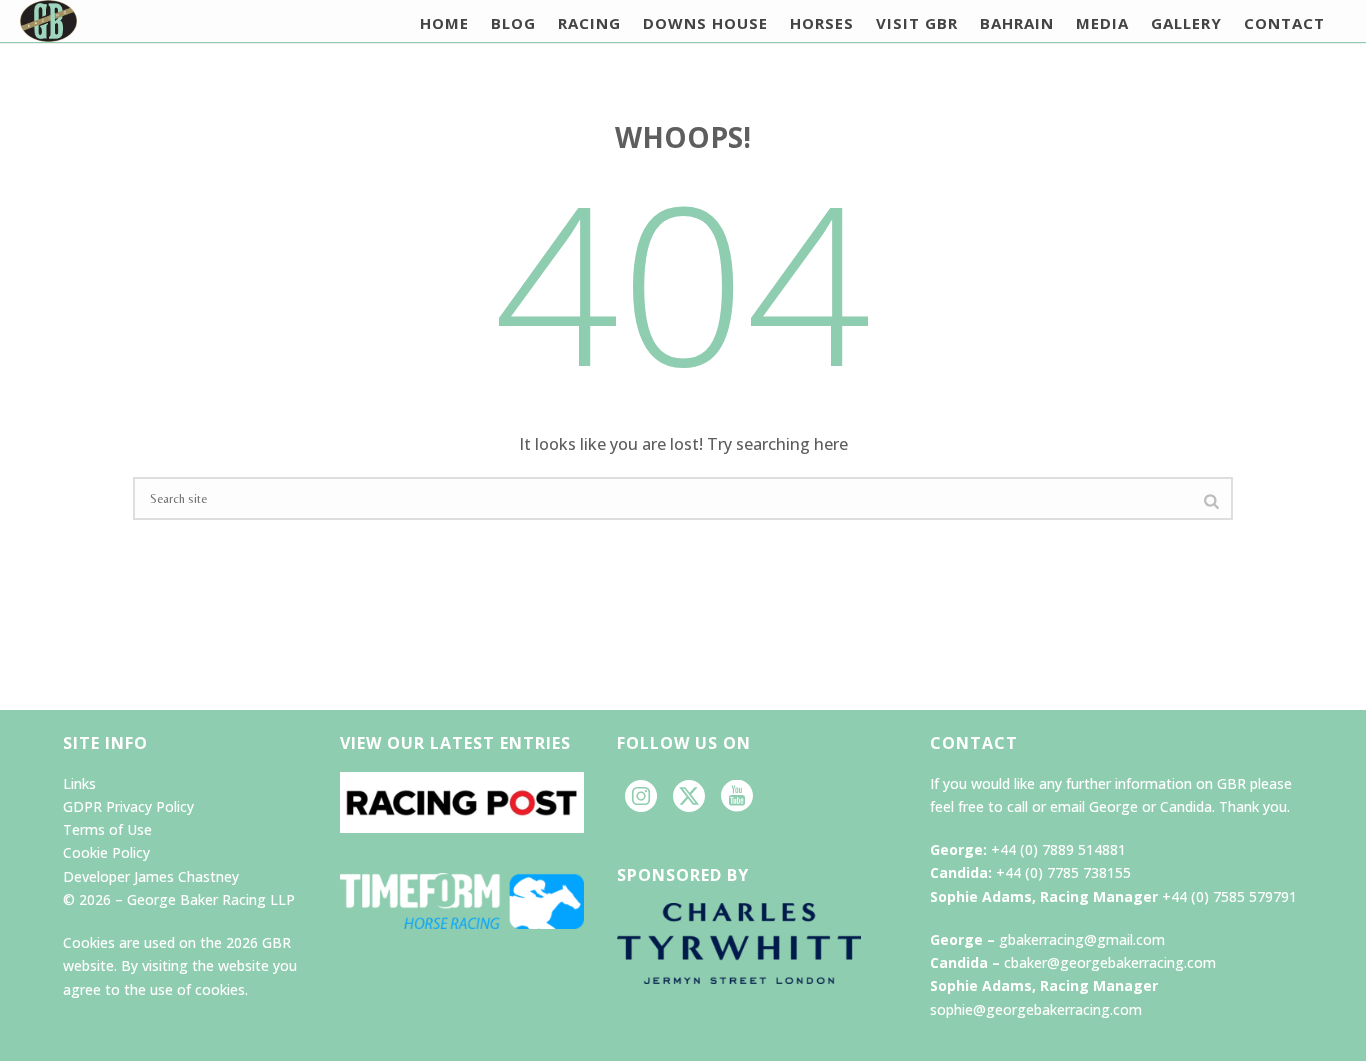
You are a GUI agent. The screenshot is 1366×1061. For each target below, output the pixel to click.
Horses (822, 23)
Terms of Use (107, 829)
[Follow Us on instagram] (641, 797)
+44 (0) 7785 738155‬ (1063, 872)
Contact (1284, 23)
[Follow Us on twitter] (689, 797)
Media (1102, 23)
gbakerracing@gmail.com (1082, 939)
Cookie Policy (106, 852)
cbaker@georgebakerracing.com (1110, 962)
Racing (589, 23)
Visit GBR (917, 23)
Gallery (1186, 23)
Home (444, 23)
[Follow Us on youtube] (737, 797)
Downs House (705, 23)
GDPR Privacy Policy (128, 806)
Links (79, 783)
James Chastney (186, 876)
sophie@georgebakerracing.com (1036, 1009)
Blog (513, 23)
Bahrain (1017, 23)
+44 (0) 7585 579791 (1229, 896)
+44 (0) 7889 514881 (1058, 849)
